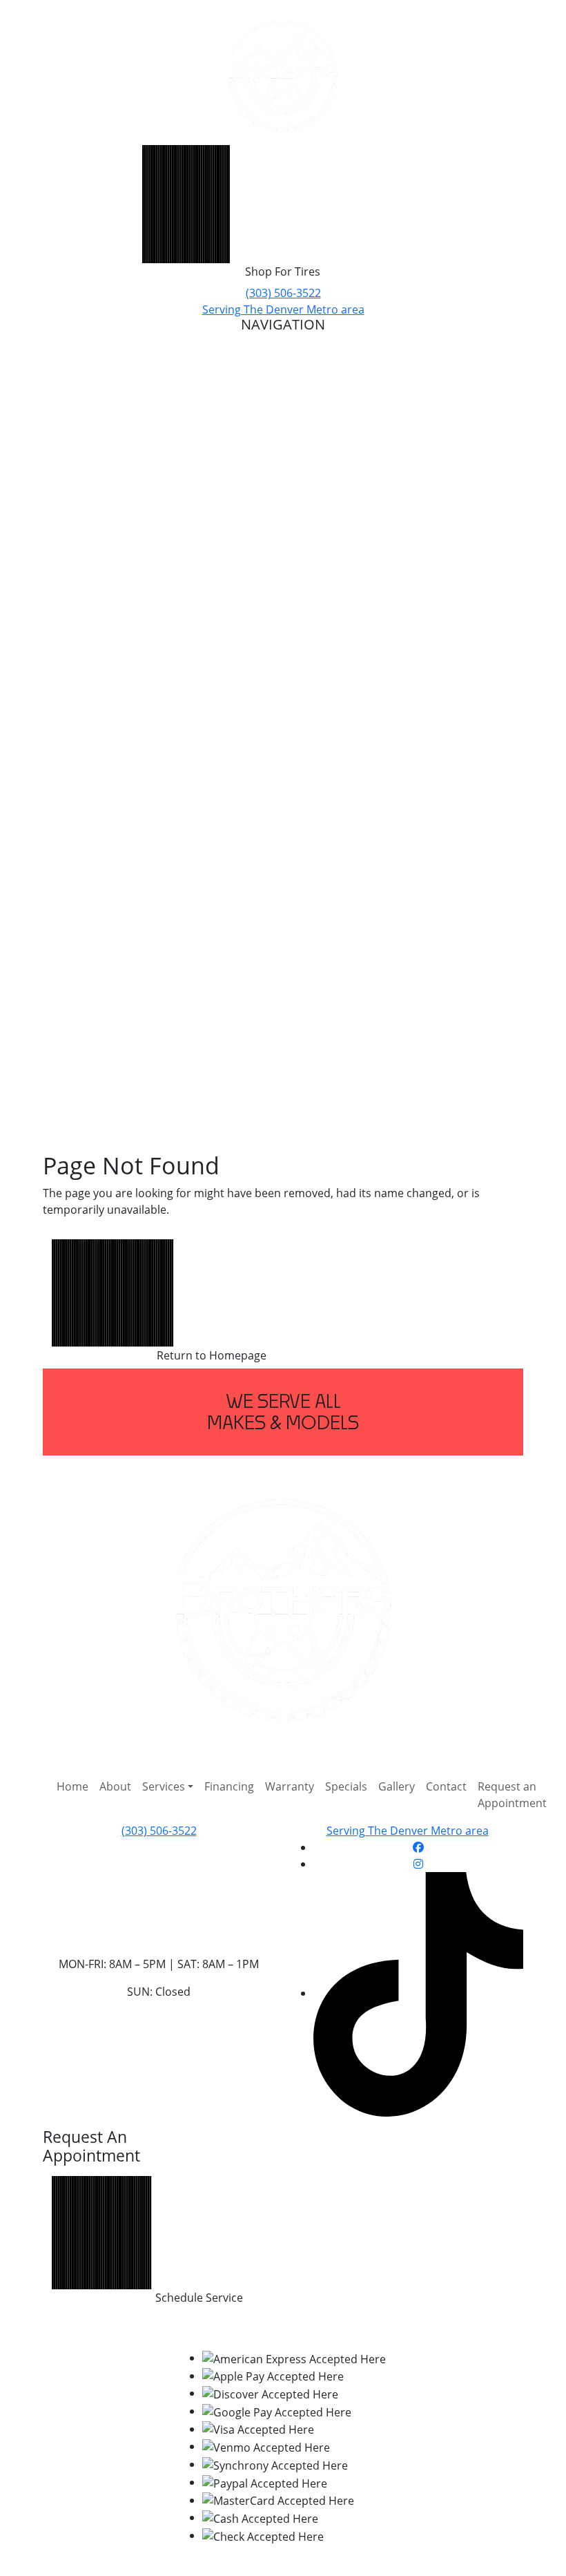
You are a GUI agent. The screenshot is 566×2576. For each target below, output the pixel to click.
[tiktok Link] (418, 1993)
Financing (229, 1786)
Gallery (397, 1786)
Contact (446, 1786)
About (115, 1786)
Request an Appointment (512, 1795)
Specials (346, 1786)
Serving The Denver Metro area (283, 309)
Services (164, 1786)
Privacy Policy (225, 2330)
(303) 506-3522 (283, 293)
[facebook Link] (418, 1847)
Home (72, 1786)
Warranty (290, 1786)
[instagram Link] (418, 1864)
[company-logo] (283, 76)
